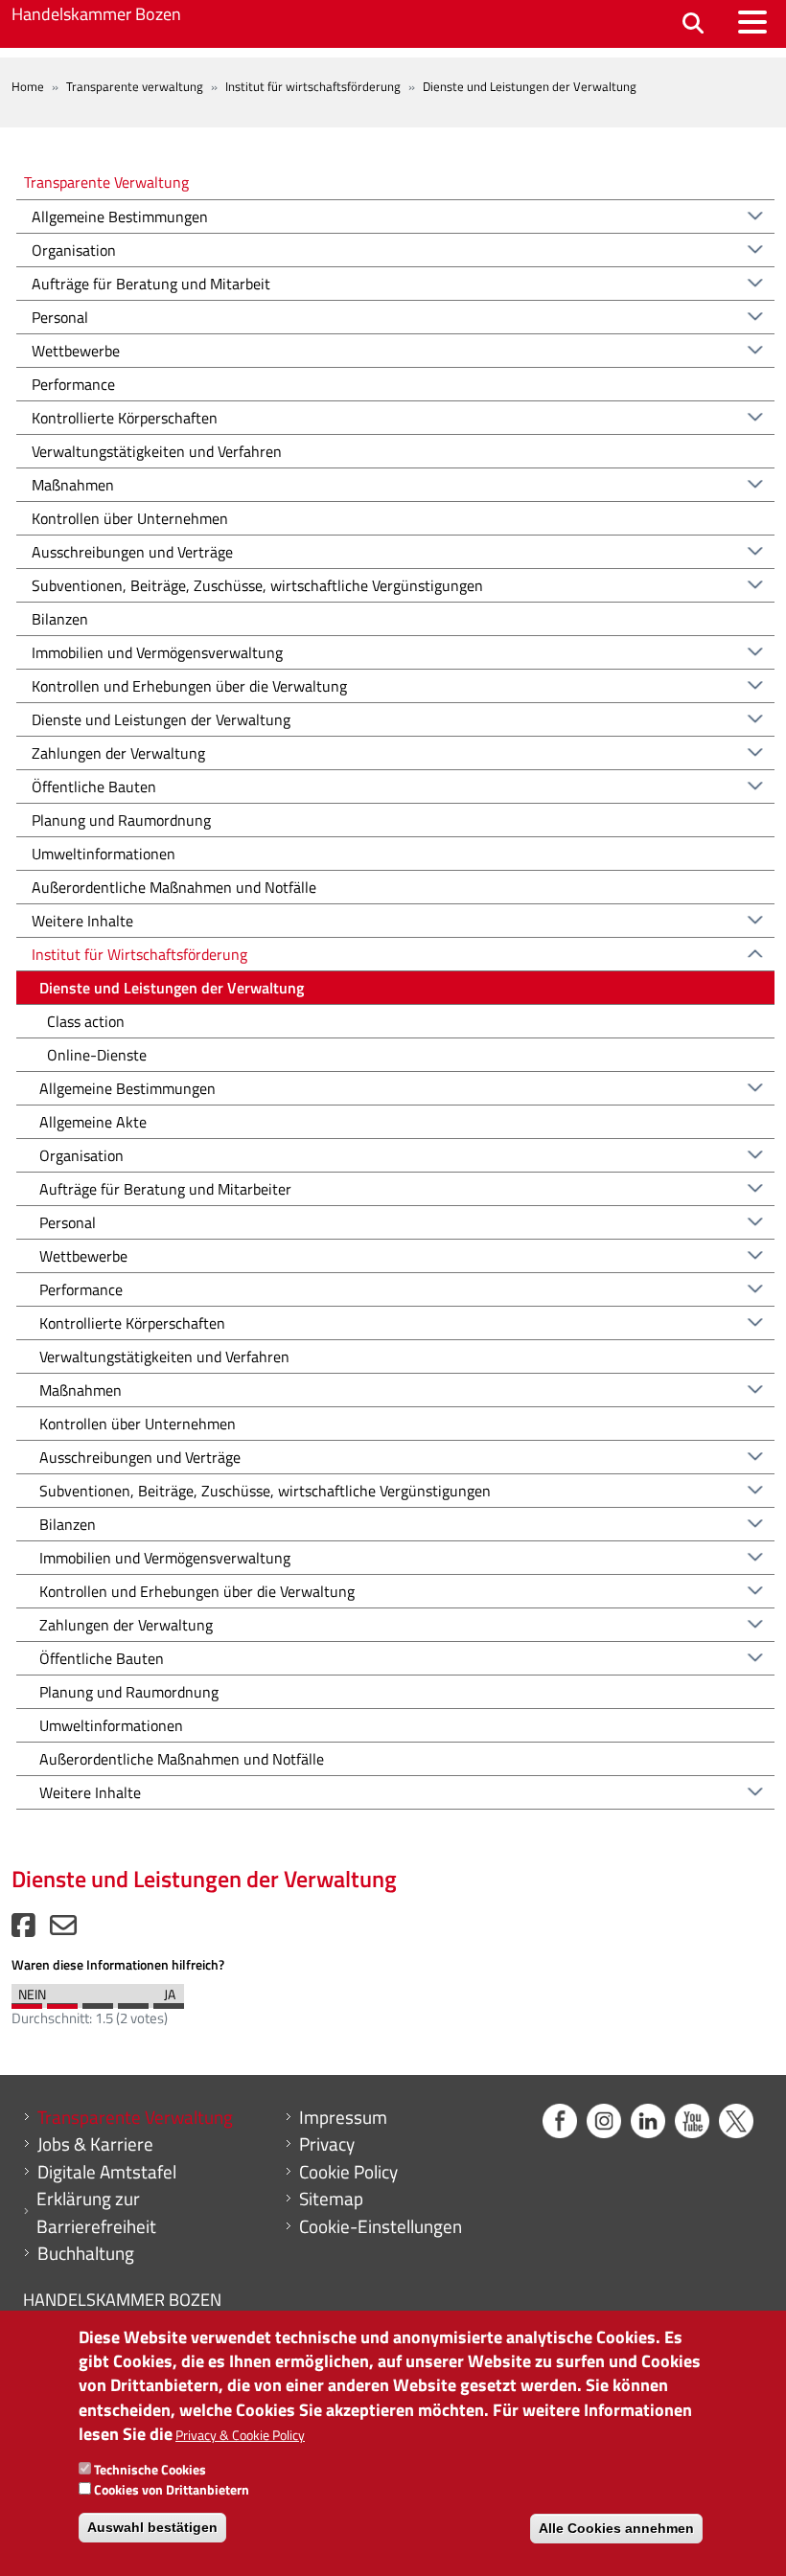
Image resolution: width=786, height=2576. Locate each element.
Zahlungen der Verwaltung (118, 753)
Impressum (343, 2117)
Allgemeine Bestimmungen (120, 217)
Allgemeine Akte (93, 1122)
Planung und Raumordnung (121, 820)
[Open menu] (752, 22)
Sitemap (331, 2199)
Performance (73, 384)
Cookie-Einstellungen (381, 2226)
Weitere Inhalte (82, 921)
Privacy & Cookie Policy (240, 2435)
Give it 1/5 (27, 2001)
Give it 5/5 (169, 2001)
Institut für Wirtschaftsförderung (139, 954)
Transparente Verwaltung (106, 182)
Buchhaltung (86, 2253)
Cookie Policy (348, 2172)
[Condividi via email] (63, 1930)
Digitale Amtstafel (107, 2172)
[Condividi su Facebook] (23, 1930)
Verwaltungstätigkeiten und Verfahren (157, 451)
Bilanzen (60, 619)
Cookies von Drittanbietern (172, 2489)
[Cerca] (693, 24)
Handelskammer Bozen (96, 14)
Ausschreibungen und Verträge (132, 552)
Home (28, 86)
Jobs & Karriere (95, 2144)
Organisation (74, 250)
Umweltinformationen (104, 854)
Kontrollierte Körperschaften (125, 418)
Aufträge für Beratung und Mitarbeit (151, 284)
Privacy (327, 2144)
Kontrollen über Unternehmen (130, 518)
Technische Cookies (150, 2469)
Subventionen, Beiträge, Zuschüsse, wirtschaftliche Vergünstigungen (257, 585)
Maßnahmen (73, 485)
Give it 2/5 (62, 2001)
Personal (60, 317)
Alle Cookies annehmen (616, 2528)
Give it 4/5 (133, 2001)
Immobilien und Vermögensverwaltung (157, 652)
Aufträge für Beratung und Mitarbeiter (165, 1189)
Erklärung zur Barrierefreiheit (96, 2212)
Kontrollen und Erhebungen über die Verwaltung (189, 686)
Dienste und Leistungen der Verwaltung (161, 719)
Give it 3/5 (98, 2001)
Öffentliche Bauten (94, 786)
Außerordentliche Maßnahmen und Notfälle (174, 887)
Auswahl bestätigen (152, 2527)
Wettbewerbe (76, 351)
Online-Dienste (97, 1055)
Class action (86, 1021)
